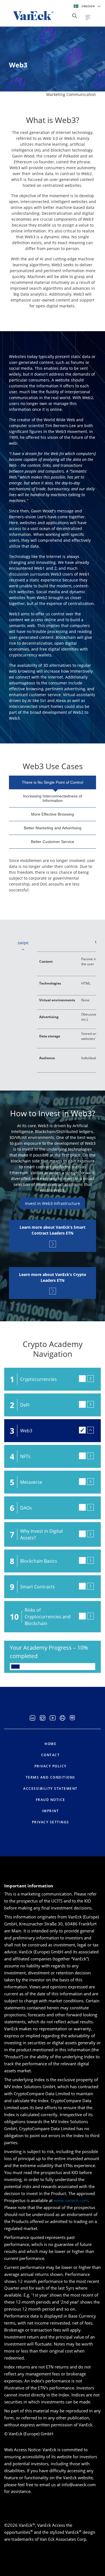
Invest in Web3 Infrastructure (53, 1203)
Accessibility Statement (50, 1789)
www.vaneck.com (71, 2200)
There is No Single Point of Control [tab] (53, 782)
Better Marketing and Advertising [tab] (53, 828)
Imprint (51, 1811)
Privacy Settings (51, 1822)
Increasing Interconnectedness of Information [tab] (53, 798)
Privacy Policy (51, 1766)
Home (50, 1744)
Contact (51, 1755)
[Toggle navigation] (88, 17)
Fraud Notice (51, 1800)
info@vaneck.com (79, 2485)
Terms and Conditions (51, 1777)
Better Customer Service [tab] (53, 842)
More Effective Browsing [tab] (53, 814)
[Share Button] (75, 16)
